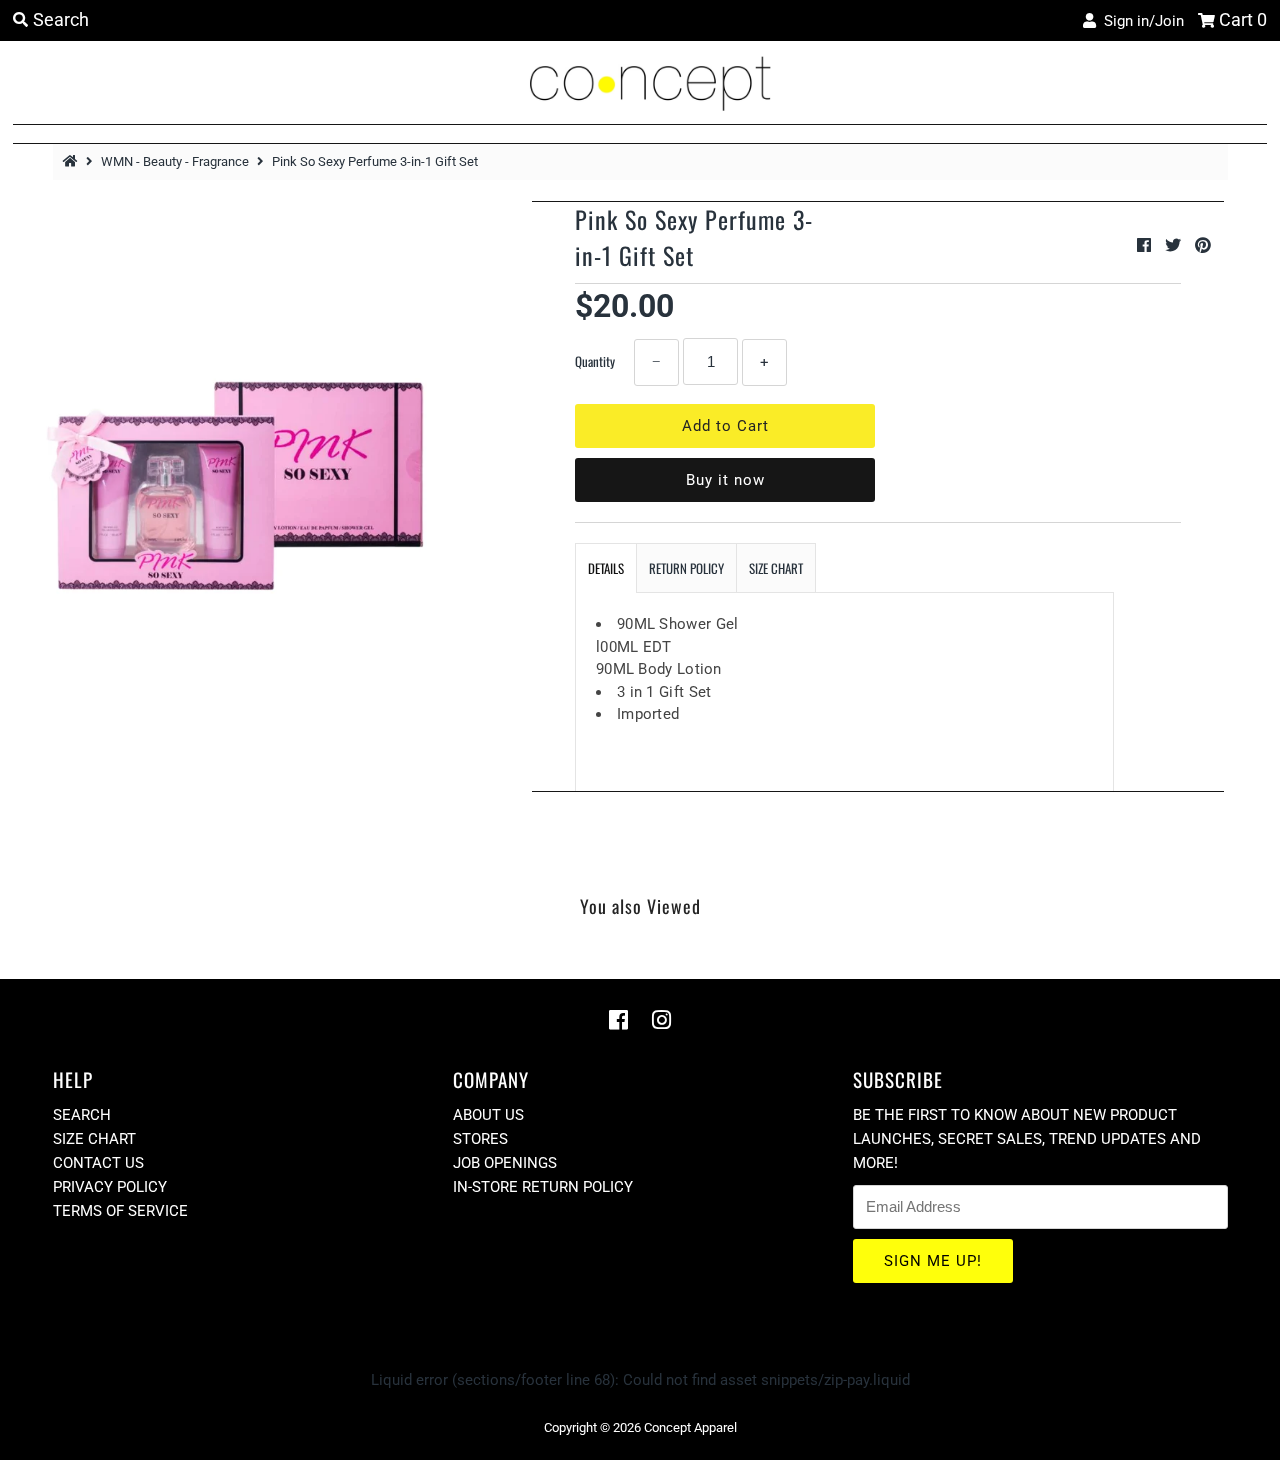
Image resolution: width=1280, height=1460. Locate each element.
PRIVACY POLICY (110, 1187)
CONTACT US (98, 1163)
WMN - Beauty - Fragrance (175, 161)
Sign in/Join (1140, 21)
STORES (480, 1139)
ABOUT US (488, 1115)
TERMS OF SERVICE (120, 1211)
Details (606, 568)
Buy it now (725, 480)
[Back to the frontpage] (73, 161)
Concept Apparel (690, 1427)
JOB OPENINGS (505, 1163)
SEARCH (82, 1115)
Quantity (595, 361)
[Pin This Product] (1203, 245)
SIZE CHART (776, 568)
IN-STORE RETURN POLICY (543, 1187)
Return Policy (686, 568)
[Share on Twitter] (1175, 245)
